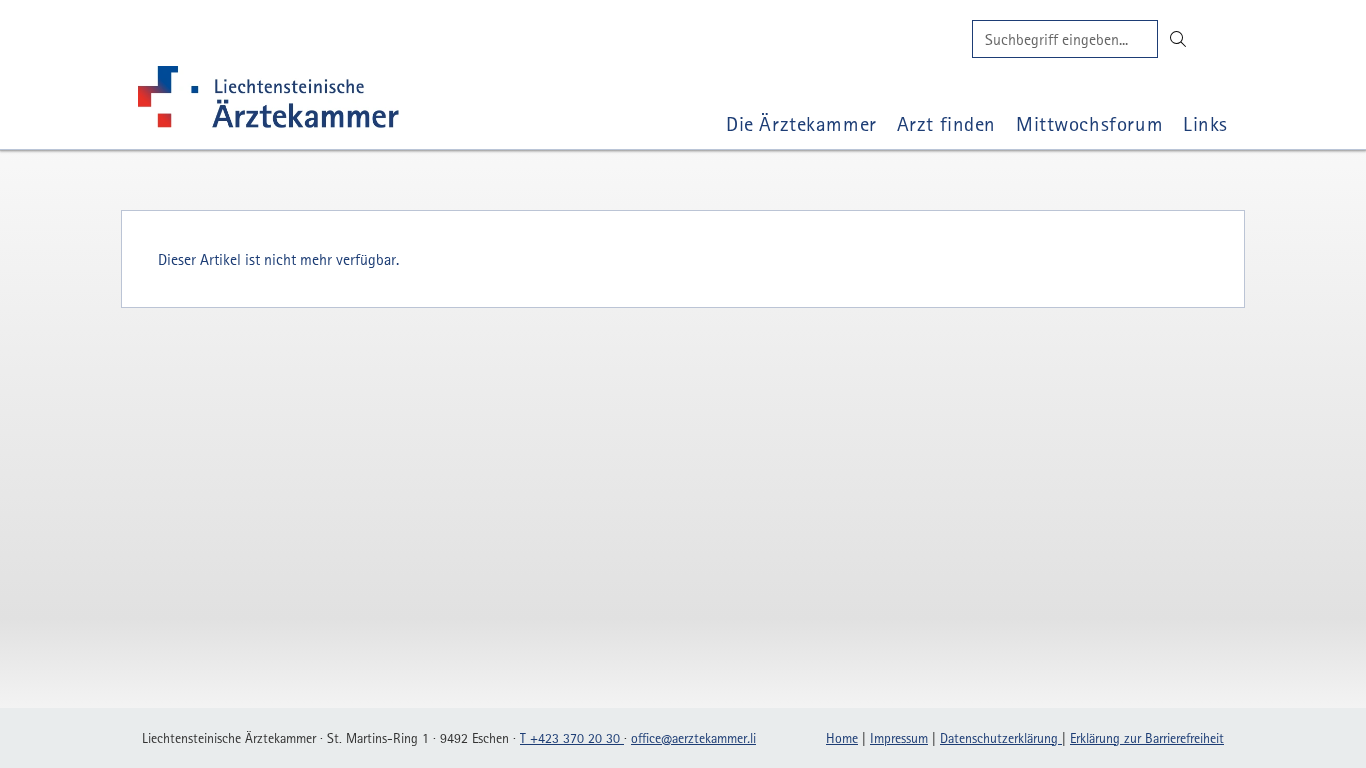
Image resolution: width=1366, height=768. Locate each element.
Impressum (899, 738)
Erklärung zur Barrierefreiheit (1147, 738)
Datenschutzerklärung (1001, 738)
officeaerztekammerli (693, 738)
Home (842, 738)
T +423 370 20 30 (572, 738)
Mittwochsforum (1089, 123)
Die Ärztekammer (801, 123)
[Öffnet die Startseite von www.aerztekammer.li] (268, 101)
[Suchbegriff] (1065, 39)
